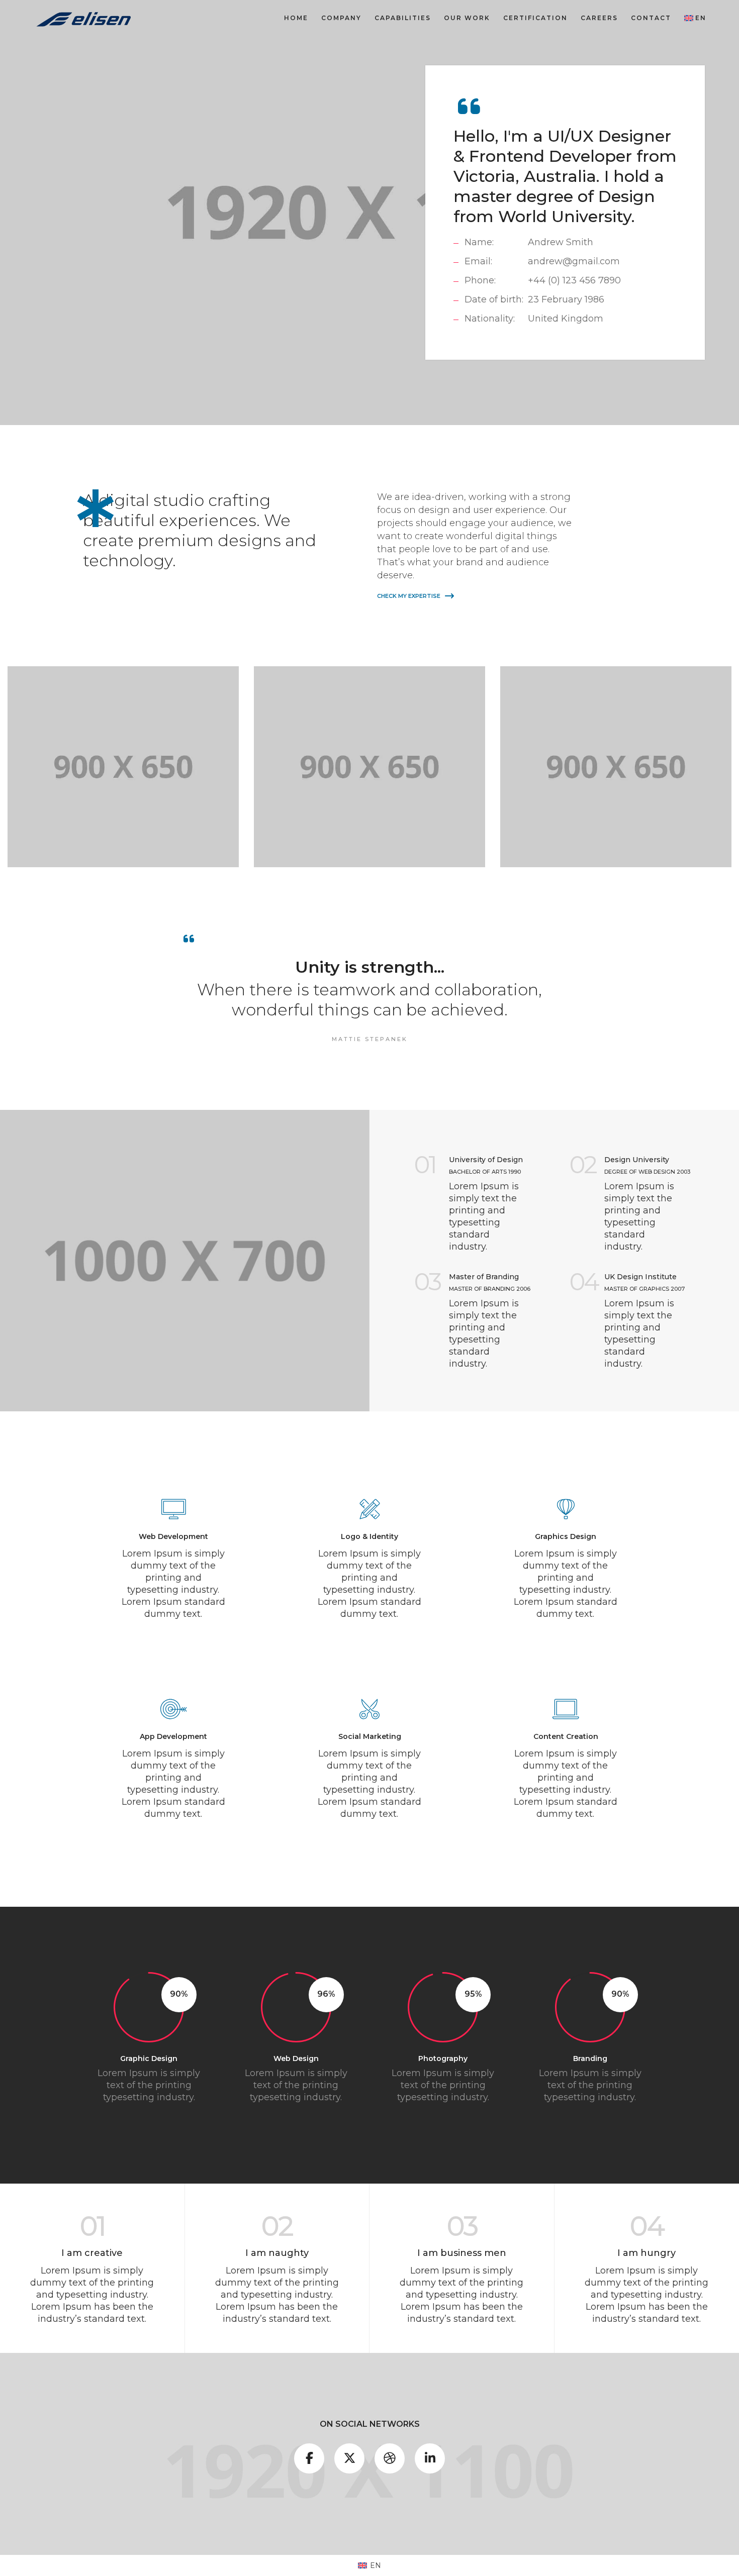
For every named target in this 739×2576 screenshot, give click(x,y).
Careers (599, 18)
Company (341, 18)
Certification (535, 18)
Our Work (467, 18)
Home (296, 18)
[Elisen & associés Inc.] (84, 18)
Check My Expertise (409, 596)
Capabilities (403, 18)
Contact (651, 18)
